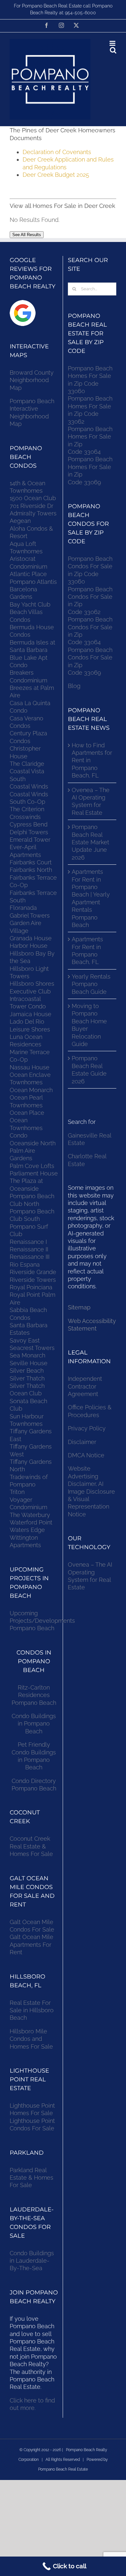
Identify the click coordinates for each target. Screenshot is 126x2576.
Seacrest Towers (32, 1348)
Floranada (23, 908)
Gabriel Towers (30, 915)
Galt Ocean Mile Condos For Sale (32, 1926)
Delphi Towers (29, 832)
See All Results (27, 235)
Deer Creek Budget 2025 (56, 175)
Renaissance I (28, 1242)
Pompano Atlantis (33, 582)
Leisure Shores (30, 1029)
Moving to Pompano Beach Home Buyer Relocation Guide (89, 1025)
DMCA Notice (86, 1455)
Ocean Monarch (31, 1090)
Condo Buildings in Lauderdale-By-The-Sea (32, 2261)
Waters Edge (27, 1530)
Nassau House (30, 1067)
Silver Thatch (27, 1378)
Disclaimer (83, 1442)
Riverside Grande (33, 1272)
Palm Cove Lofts (32, 1166)
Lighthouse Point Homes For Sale (32, 2109)
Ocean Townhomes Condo (26, 1128)
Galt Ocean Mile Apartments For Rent (31, 1944)
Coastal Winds (29, 786)
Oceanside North (33, 1143)
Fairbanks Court (31, 862)
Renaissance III (30, 1257)
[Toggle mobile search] (113, 50)
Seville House (29, 1363)
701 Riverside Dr (31, 506)
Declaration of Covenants (57, 152)
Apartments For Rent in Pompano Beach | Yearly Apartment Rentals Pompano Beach (91, 898)
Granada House (31, 938)
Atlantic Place (28, 574)
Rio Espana (25, 1264)
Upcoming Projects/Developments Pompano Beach (42, 1621)
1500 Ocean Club (33, 498)
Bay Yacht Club (30, 604)
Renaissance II (29, 1249)
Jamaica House (31, 1014)
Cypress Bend (29, 824)
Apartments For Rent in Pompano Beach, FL (87, 951)
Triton (17, 1492)
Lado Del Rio (27, 1022)
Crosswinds (25, 817)
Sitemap (79, 1307)
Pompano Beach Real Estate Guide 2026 (89, 1070)
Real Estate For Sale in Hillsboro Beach (32, 2010)
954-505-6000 (80, 13)
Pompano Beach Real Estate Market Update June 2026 (90, 842)
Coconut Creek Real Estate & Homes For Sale (31, 1846)
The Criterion (27, 809)
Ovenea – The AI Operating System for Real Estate (91, 801)
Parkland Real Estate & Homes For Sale (31, 2178)
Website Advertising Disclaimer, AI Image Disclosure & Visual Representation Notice (91, 1491)
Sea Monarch (27, 1355)
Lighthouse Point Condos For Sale (32, 2125)
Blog (74, 686)
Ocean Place (27, 1113)
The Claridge (27, 764)
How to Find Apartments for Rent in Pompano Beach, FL (92, 760)
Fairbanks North (31, 870)
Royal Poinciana (33, 1287)
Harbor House (29, 946)
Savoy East (25, 1340)
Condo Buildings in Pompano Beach (34, 1724)
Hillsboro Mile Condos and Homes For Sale (31, 2039)
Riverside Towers (33, 1280)
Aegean (20, 521)
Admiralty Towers (33, 513)
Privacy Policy (87, 1428)
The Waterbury (30, 1515)
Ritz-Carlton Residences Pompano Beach (34, 1695)
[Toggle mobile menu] (113, 43)
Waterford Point (31, 1522)
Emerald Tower (30, 840)
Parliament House (34, 1173)
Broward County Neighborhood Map (32, 380)
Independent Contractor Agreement (85, 1386)
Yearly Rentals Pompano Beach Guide (91, 984)
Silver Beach (27, 1371)
